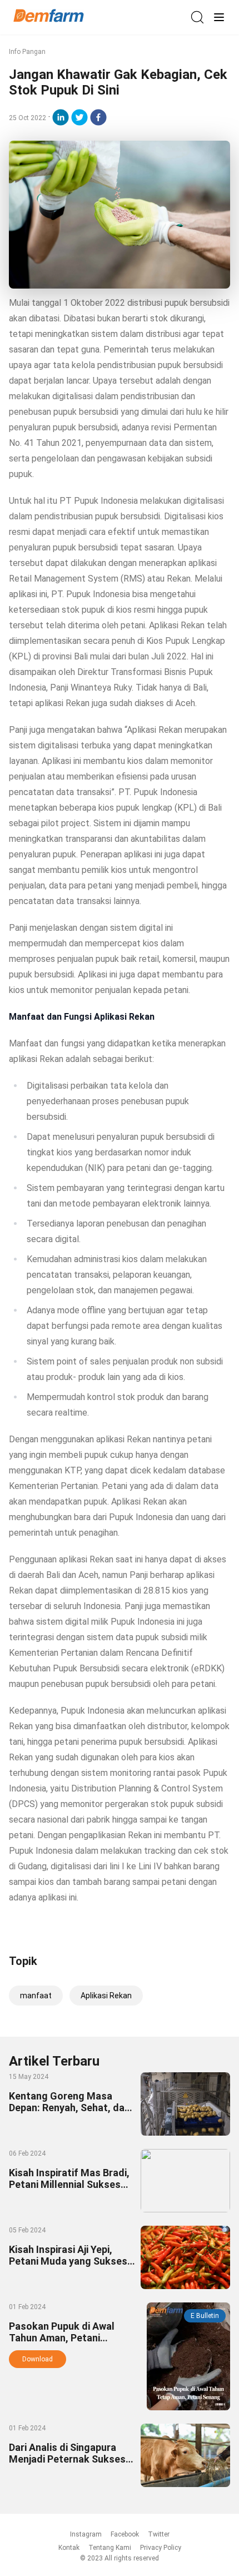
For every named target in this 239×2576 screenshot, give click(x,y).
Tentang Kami (110, 2548)
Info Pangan (27, 52)
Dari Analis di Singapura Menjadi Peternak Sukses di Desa (67, 2459)
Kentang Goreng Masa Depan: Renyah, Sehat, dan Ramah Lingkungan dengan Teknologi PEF (71, 2113)
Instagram (86, 2534)
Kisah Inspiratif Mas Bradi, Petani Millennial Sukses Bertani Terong (69, 2184)
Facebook (125, 2534)
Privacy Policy (161, 2548)
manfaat (36, 1996)
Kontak (69, 2548)
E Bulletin (205, 2316)
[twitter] (79, 117)
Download (38, 2359)
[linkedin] (61, 117)
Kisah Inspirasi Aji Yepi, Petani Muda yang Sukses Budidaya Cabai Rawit (68, 2261)
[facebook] (98, 117)
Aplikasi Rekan (106, 1996)
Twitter (159, 2534)
